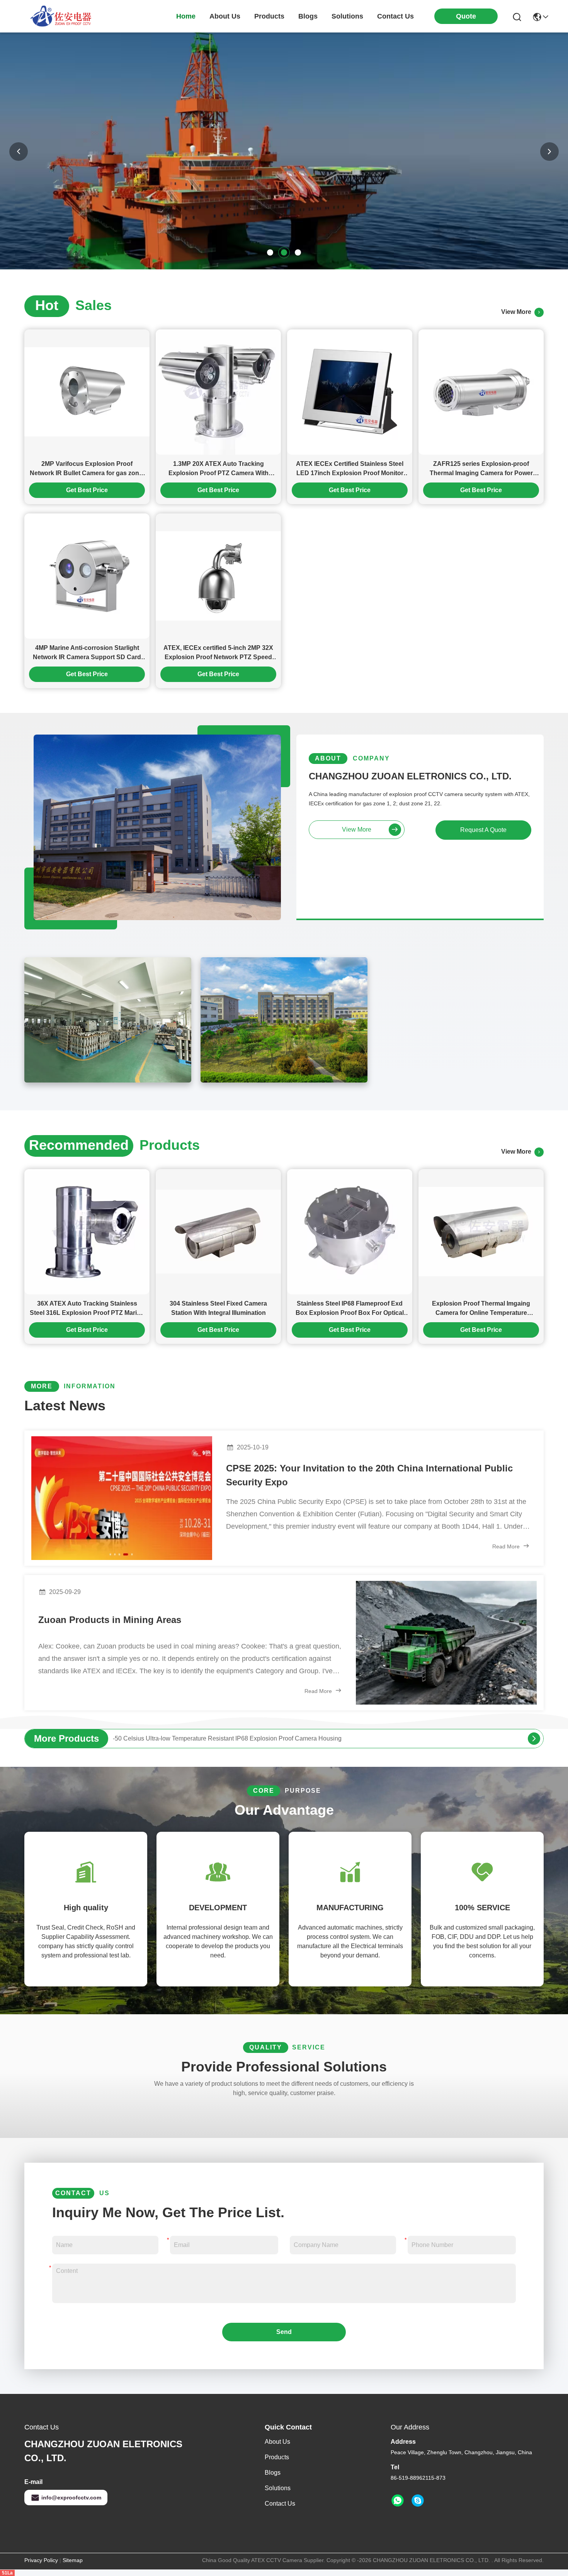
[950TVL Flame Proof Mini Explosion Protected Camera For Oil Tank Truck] (534, 1739)
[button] (270, 252)
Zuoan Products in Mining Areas (110, 1620)
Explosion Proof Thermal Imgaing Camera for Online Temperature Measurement (481, 1309)
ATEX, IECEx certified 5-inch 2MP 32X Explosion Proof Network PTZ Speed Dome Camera (218, 653)
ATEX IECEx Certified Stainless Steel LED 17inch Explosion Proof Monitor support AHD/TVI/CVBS (350, 469)
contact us (395, 16)
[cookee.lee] (418, 2501)
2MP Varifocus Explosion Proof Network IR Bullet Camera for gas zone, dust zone (87, 469)
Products (277, 2457)
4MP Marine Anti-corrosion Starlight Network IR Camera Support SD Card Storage (87, 653)
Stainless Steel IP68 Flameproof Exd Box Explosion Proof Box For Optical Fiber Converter (350, 1309)
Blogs (273, 2473)
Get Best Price (87, 490)
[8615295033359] (398, 2501)
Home (186, 16)
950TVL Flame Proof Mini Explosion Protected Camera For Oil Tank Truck (214, 1738)
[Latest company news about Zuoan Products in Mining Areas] (446, 1643)
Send (284, 2332)
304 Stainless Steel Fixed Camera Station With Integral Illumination (218, 1308)
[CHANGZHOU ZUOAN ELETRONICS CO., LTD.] (61, 16)
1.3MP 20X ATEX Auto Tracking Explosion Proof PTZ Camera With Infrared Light (219, 469)
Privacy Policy (41, 2560)
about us (225, 16)
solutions (347, 16)
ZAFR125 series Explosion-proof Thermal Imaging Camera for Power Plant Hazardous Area (481, 469)
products (269, 16)
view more (518, 312)
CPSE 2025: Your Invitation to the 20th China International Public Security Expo (369, 1475)
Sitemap (73, 2560)
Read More (507, 1546)
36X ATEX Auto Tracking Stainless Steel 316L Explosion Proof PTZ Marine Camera (87, 1309)
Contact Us (280, 2504)
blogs (308, 16)
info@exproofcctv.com (71, 2498)
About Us (277, 2442)
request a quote (483, 830)
